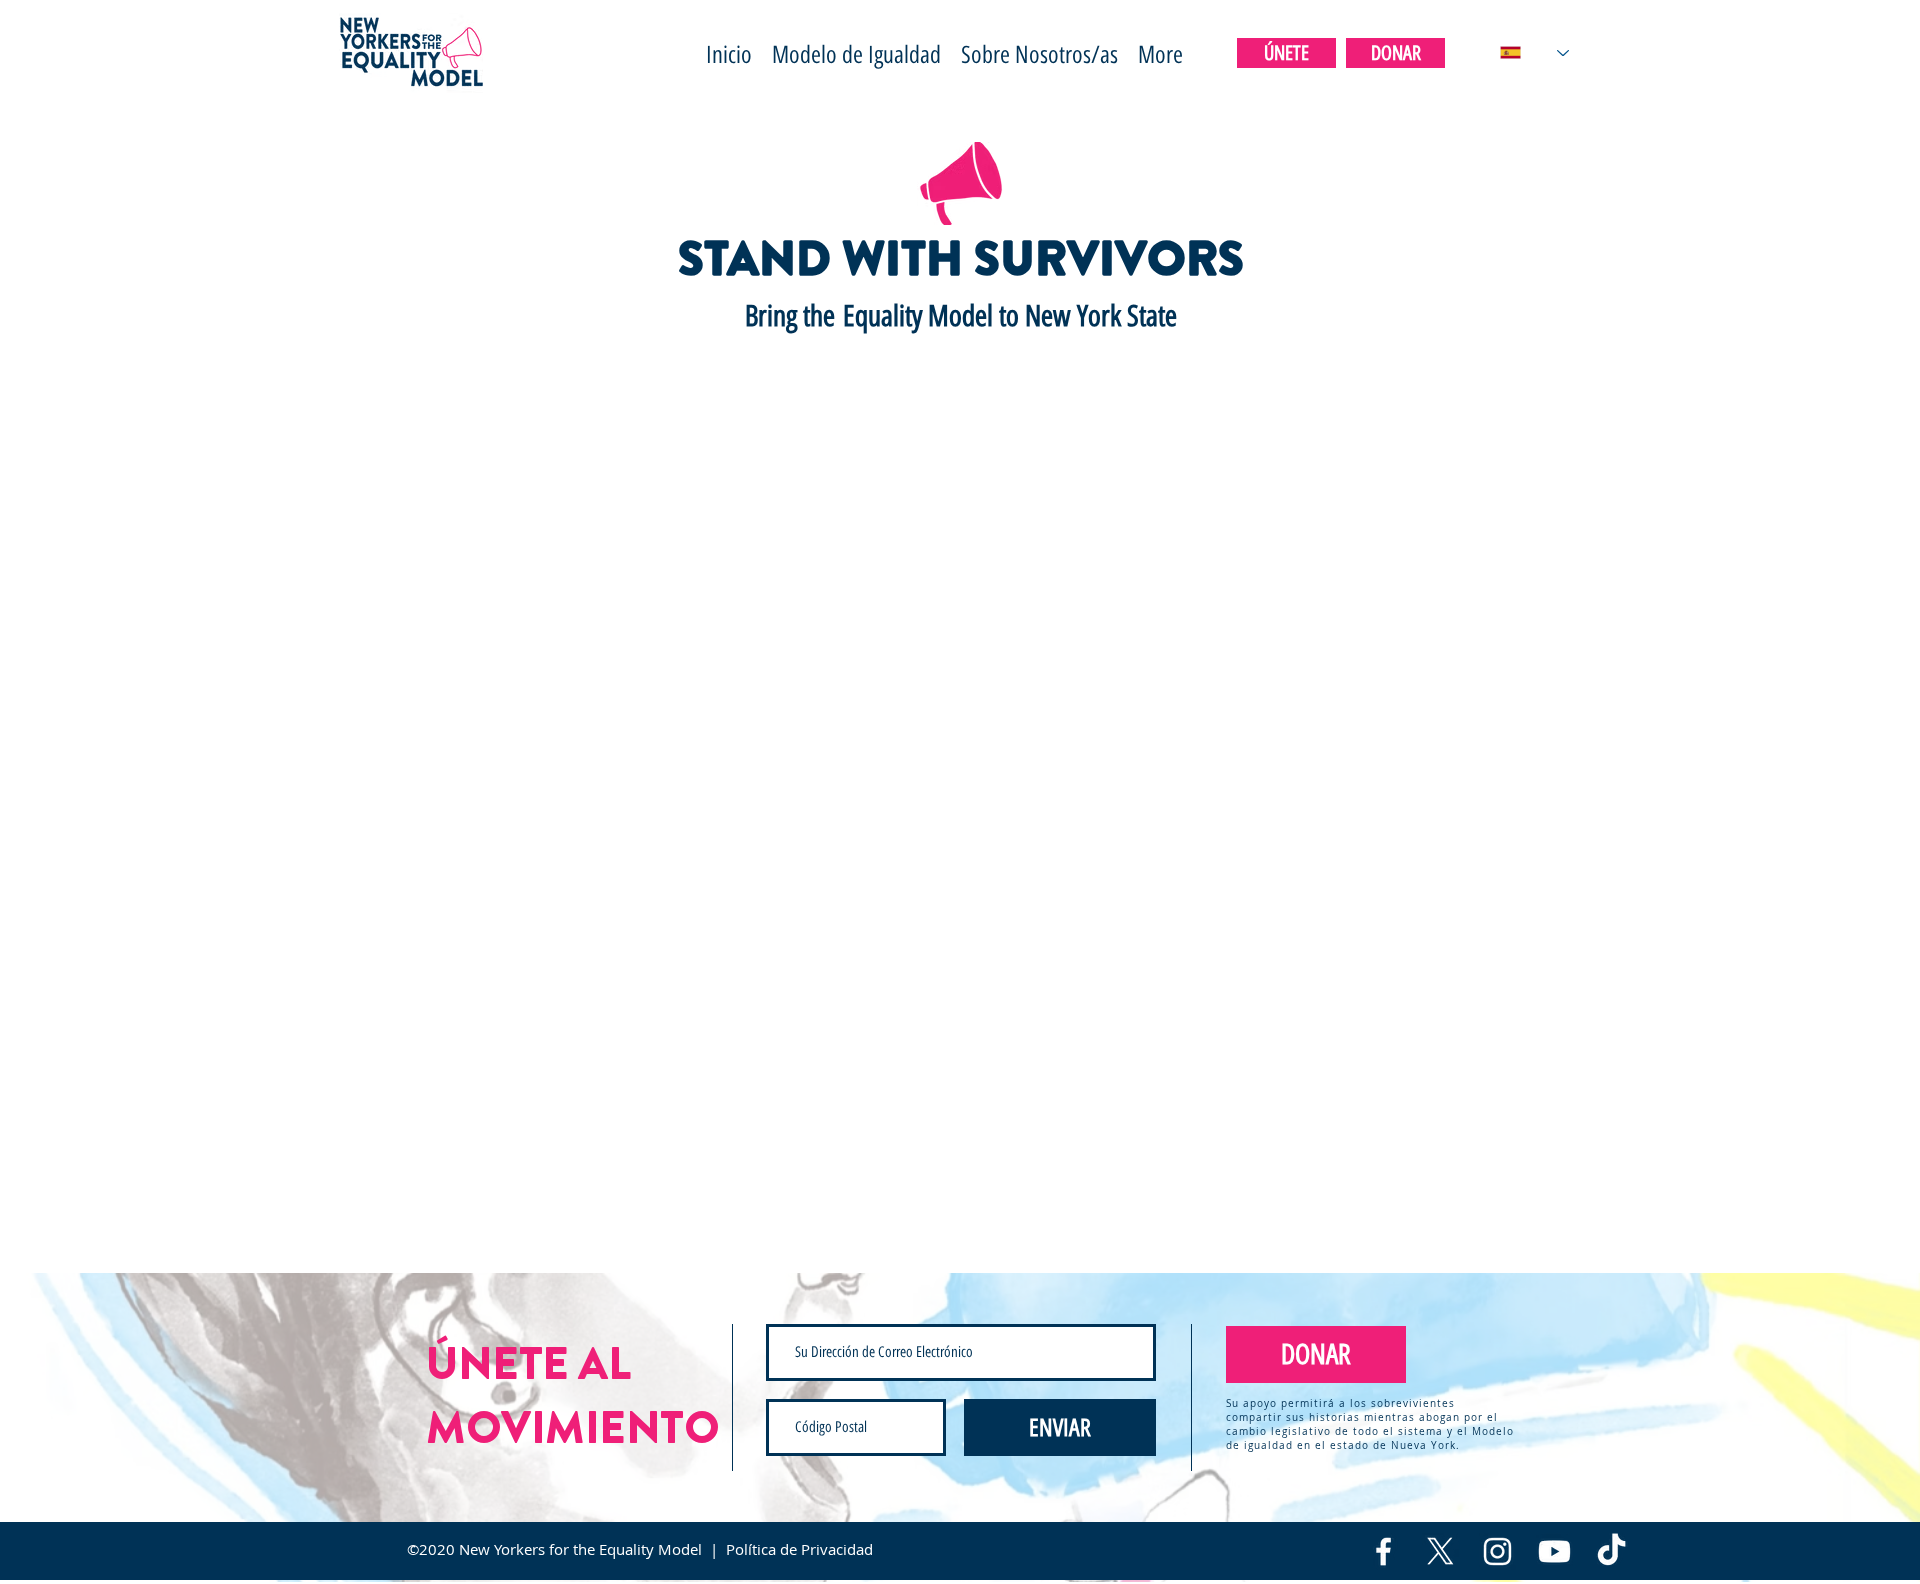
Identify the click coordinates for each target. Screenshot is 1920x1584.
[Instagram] (1497, 1551)
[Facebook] (1383, 1551)
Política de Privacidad (799, 1549)
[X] (1440, 1551)
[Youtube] (1554, 1551)
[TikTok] (1611, 1551)
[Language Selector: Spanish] (1534, 52)
